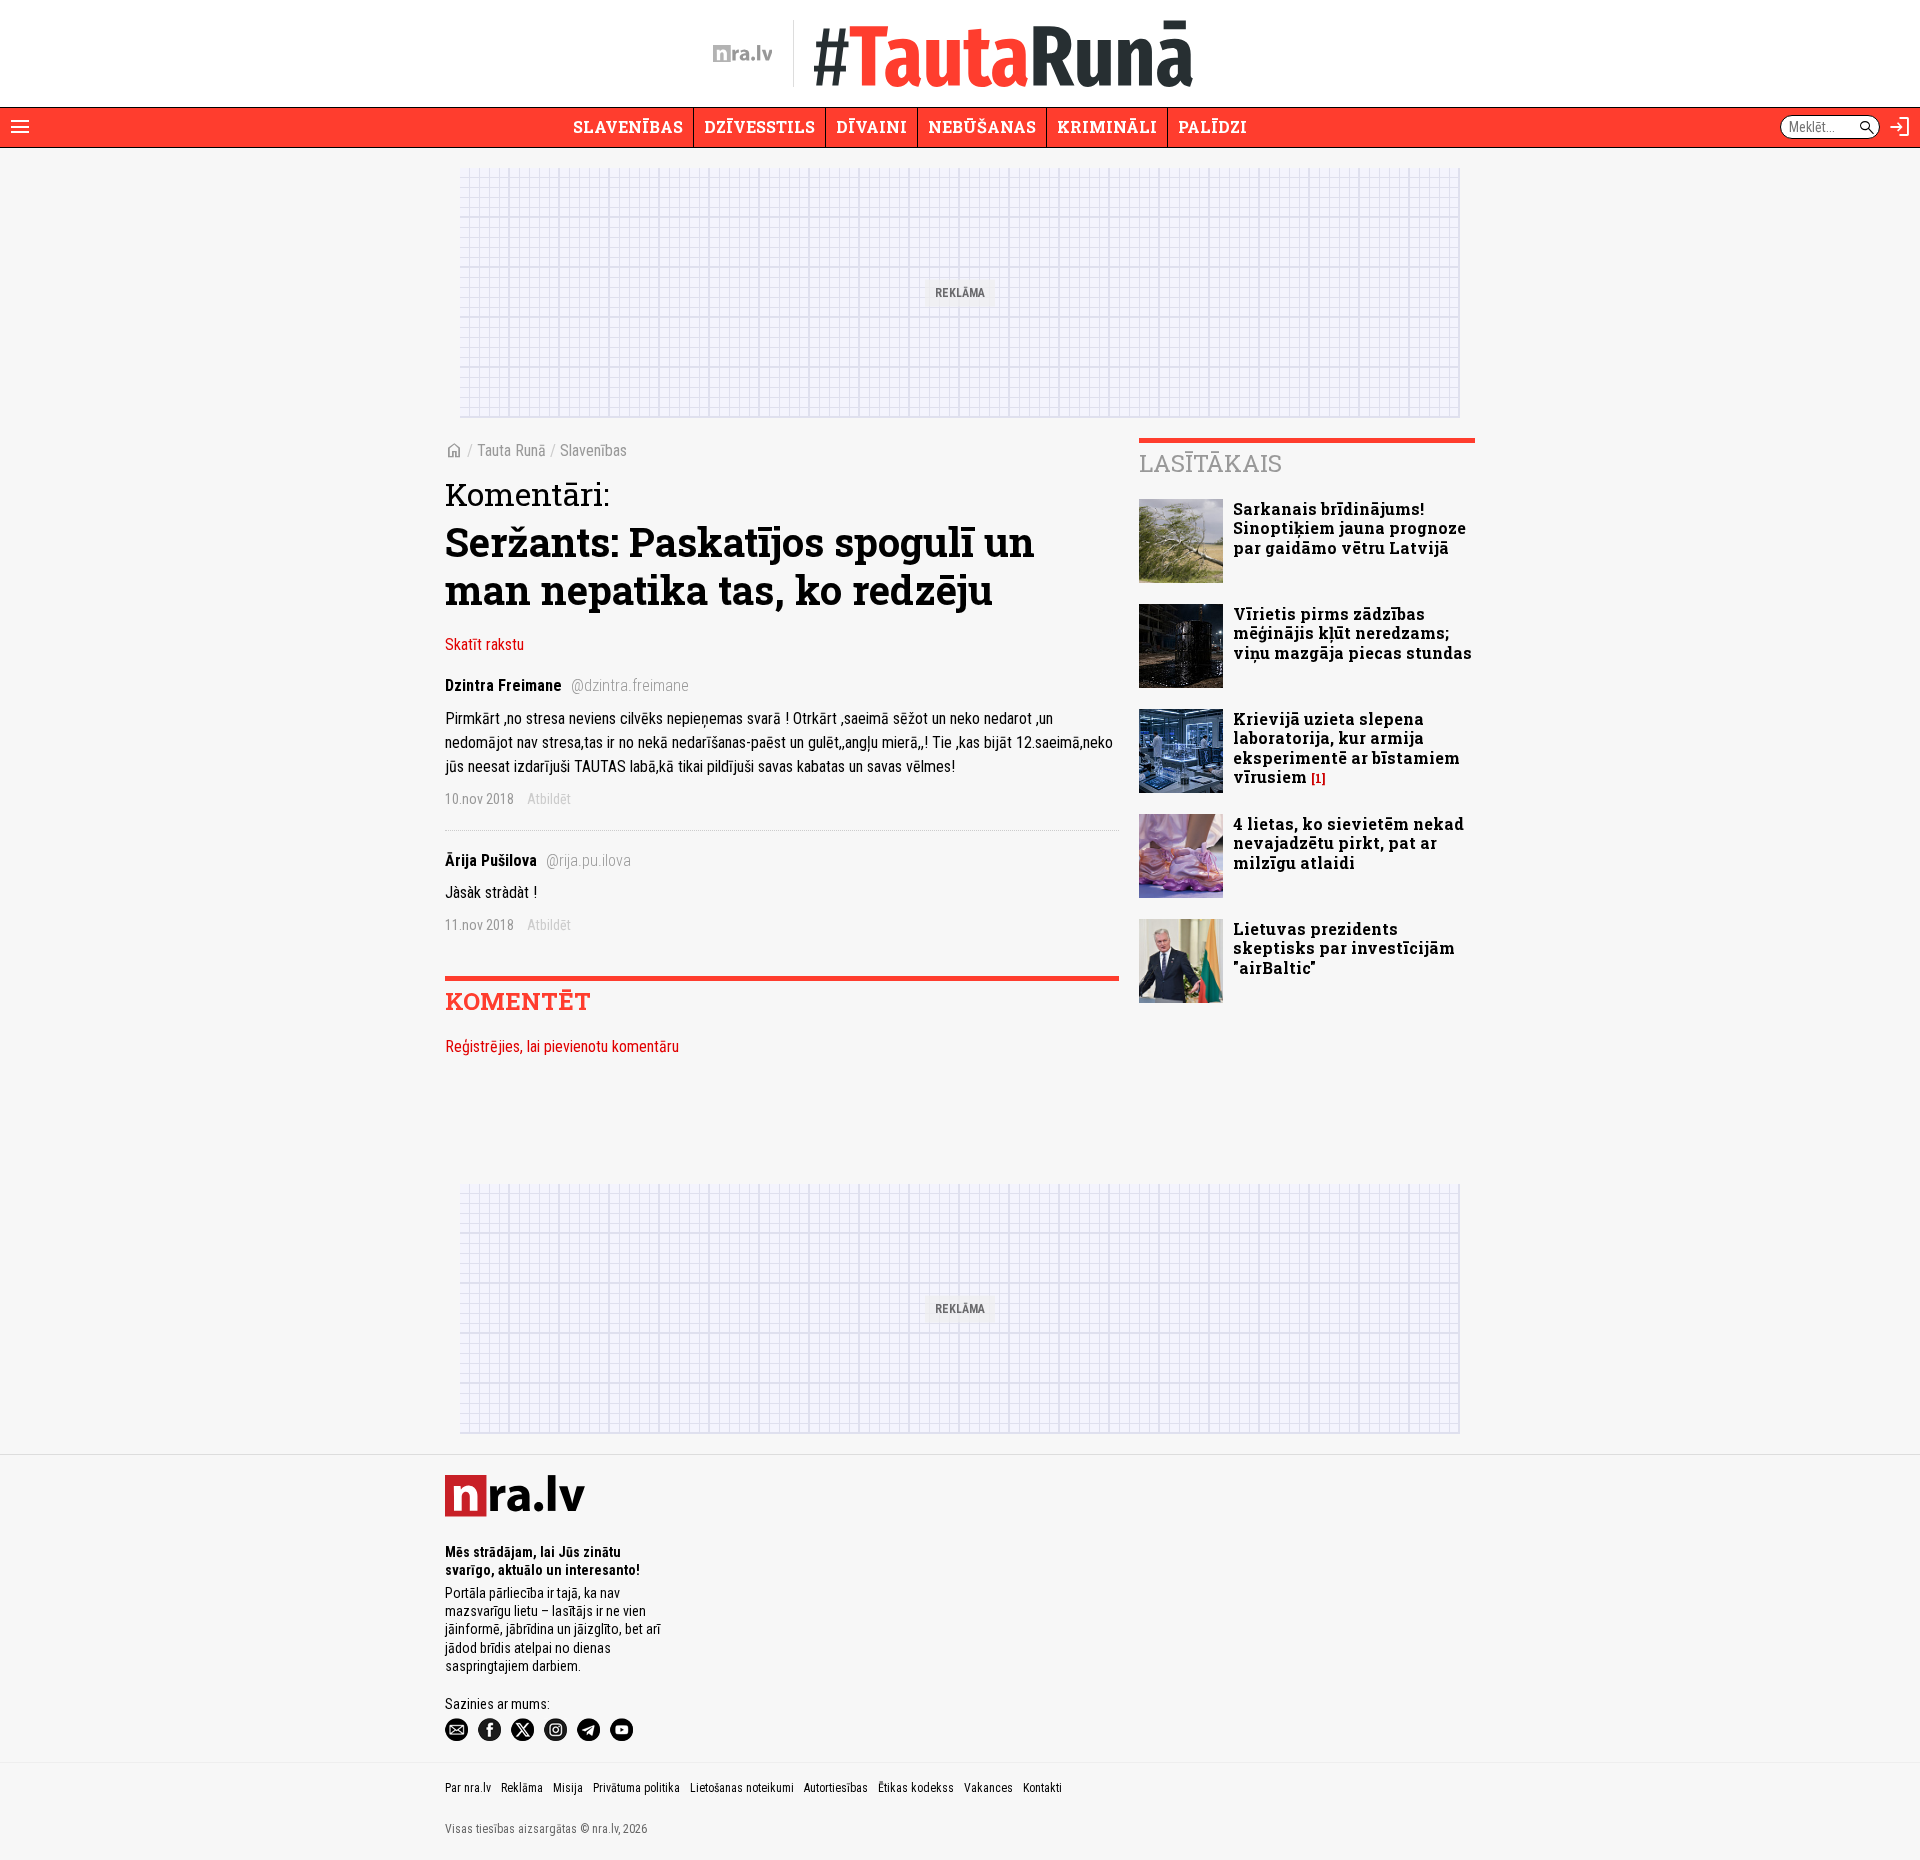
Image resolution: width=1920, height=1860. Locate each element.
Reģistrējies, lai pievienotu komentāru (562, 1046)
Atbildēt (549, 799)
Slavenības (628, 126)
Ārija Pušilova (538, 860)
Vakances (988, 1788)
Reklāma (522, 1788)
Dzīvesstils (759, 126)
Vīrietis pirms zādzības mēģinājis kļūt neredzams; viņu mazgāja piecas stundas (1352, 632)
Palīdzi (1212, 126)
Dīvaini (871, 126)
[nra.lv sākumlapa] (743, 54)
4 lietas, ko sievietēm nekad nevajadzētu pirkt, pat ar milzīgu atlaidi (1348, 842)
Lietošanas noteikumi (742, 1788)
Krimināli (1107, 126)
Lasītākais (1210, 463)
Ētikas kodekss (916, 1788)
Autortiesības (836, 1788)
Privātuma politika (636, 1788)
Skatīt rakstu (484, 644)
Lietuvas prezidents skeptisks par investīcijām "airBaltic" (1344, 947)
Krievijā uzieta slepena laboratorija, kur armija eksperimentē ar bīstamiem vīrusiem (1346, 747)
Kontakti (1042, 1788)
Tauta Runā (511, 450)
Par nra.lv (468, 1788)
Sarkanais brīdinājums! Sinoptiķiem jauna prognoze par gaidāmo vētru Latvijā (1349, 527)
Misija (568, 1788)
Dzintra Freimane (567, 685)
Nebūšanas (982, 126)
